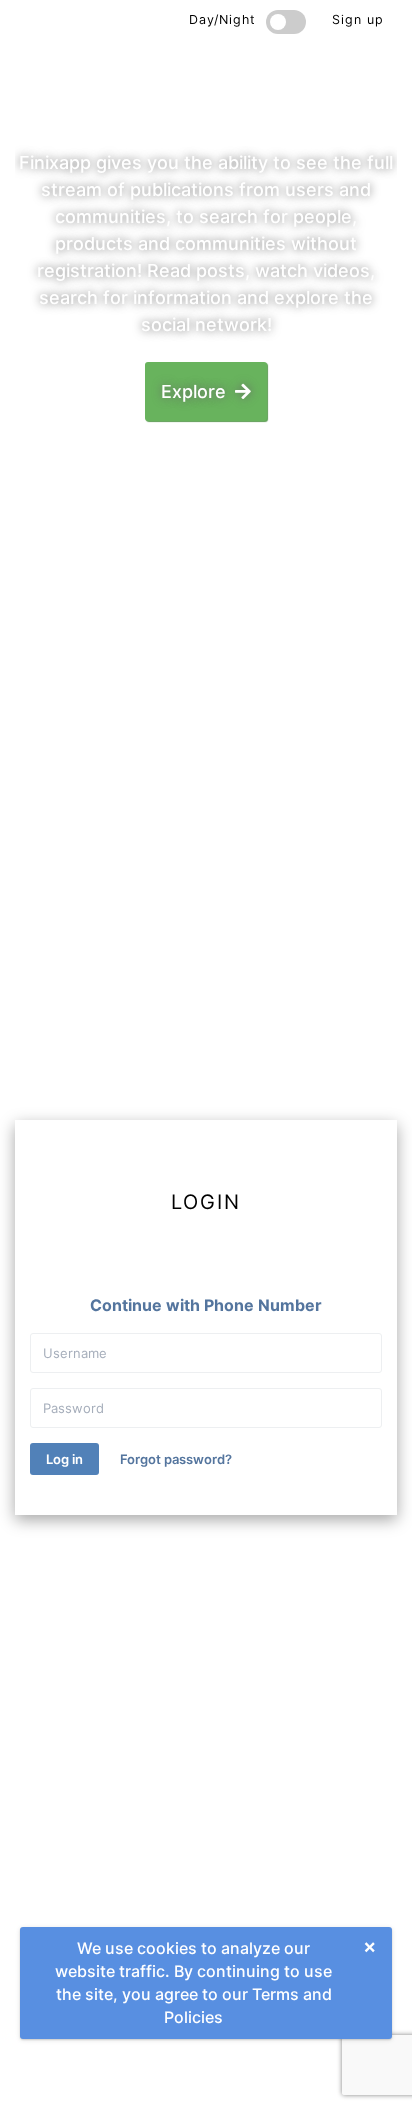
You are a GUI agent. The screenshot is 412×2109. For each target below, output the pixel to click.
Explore (196, 391)
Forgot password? (176, 1459)
